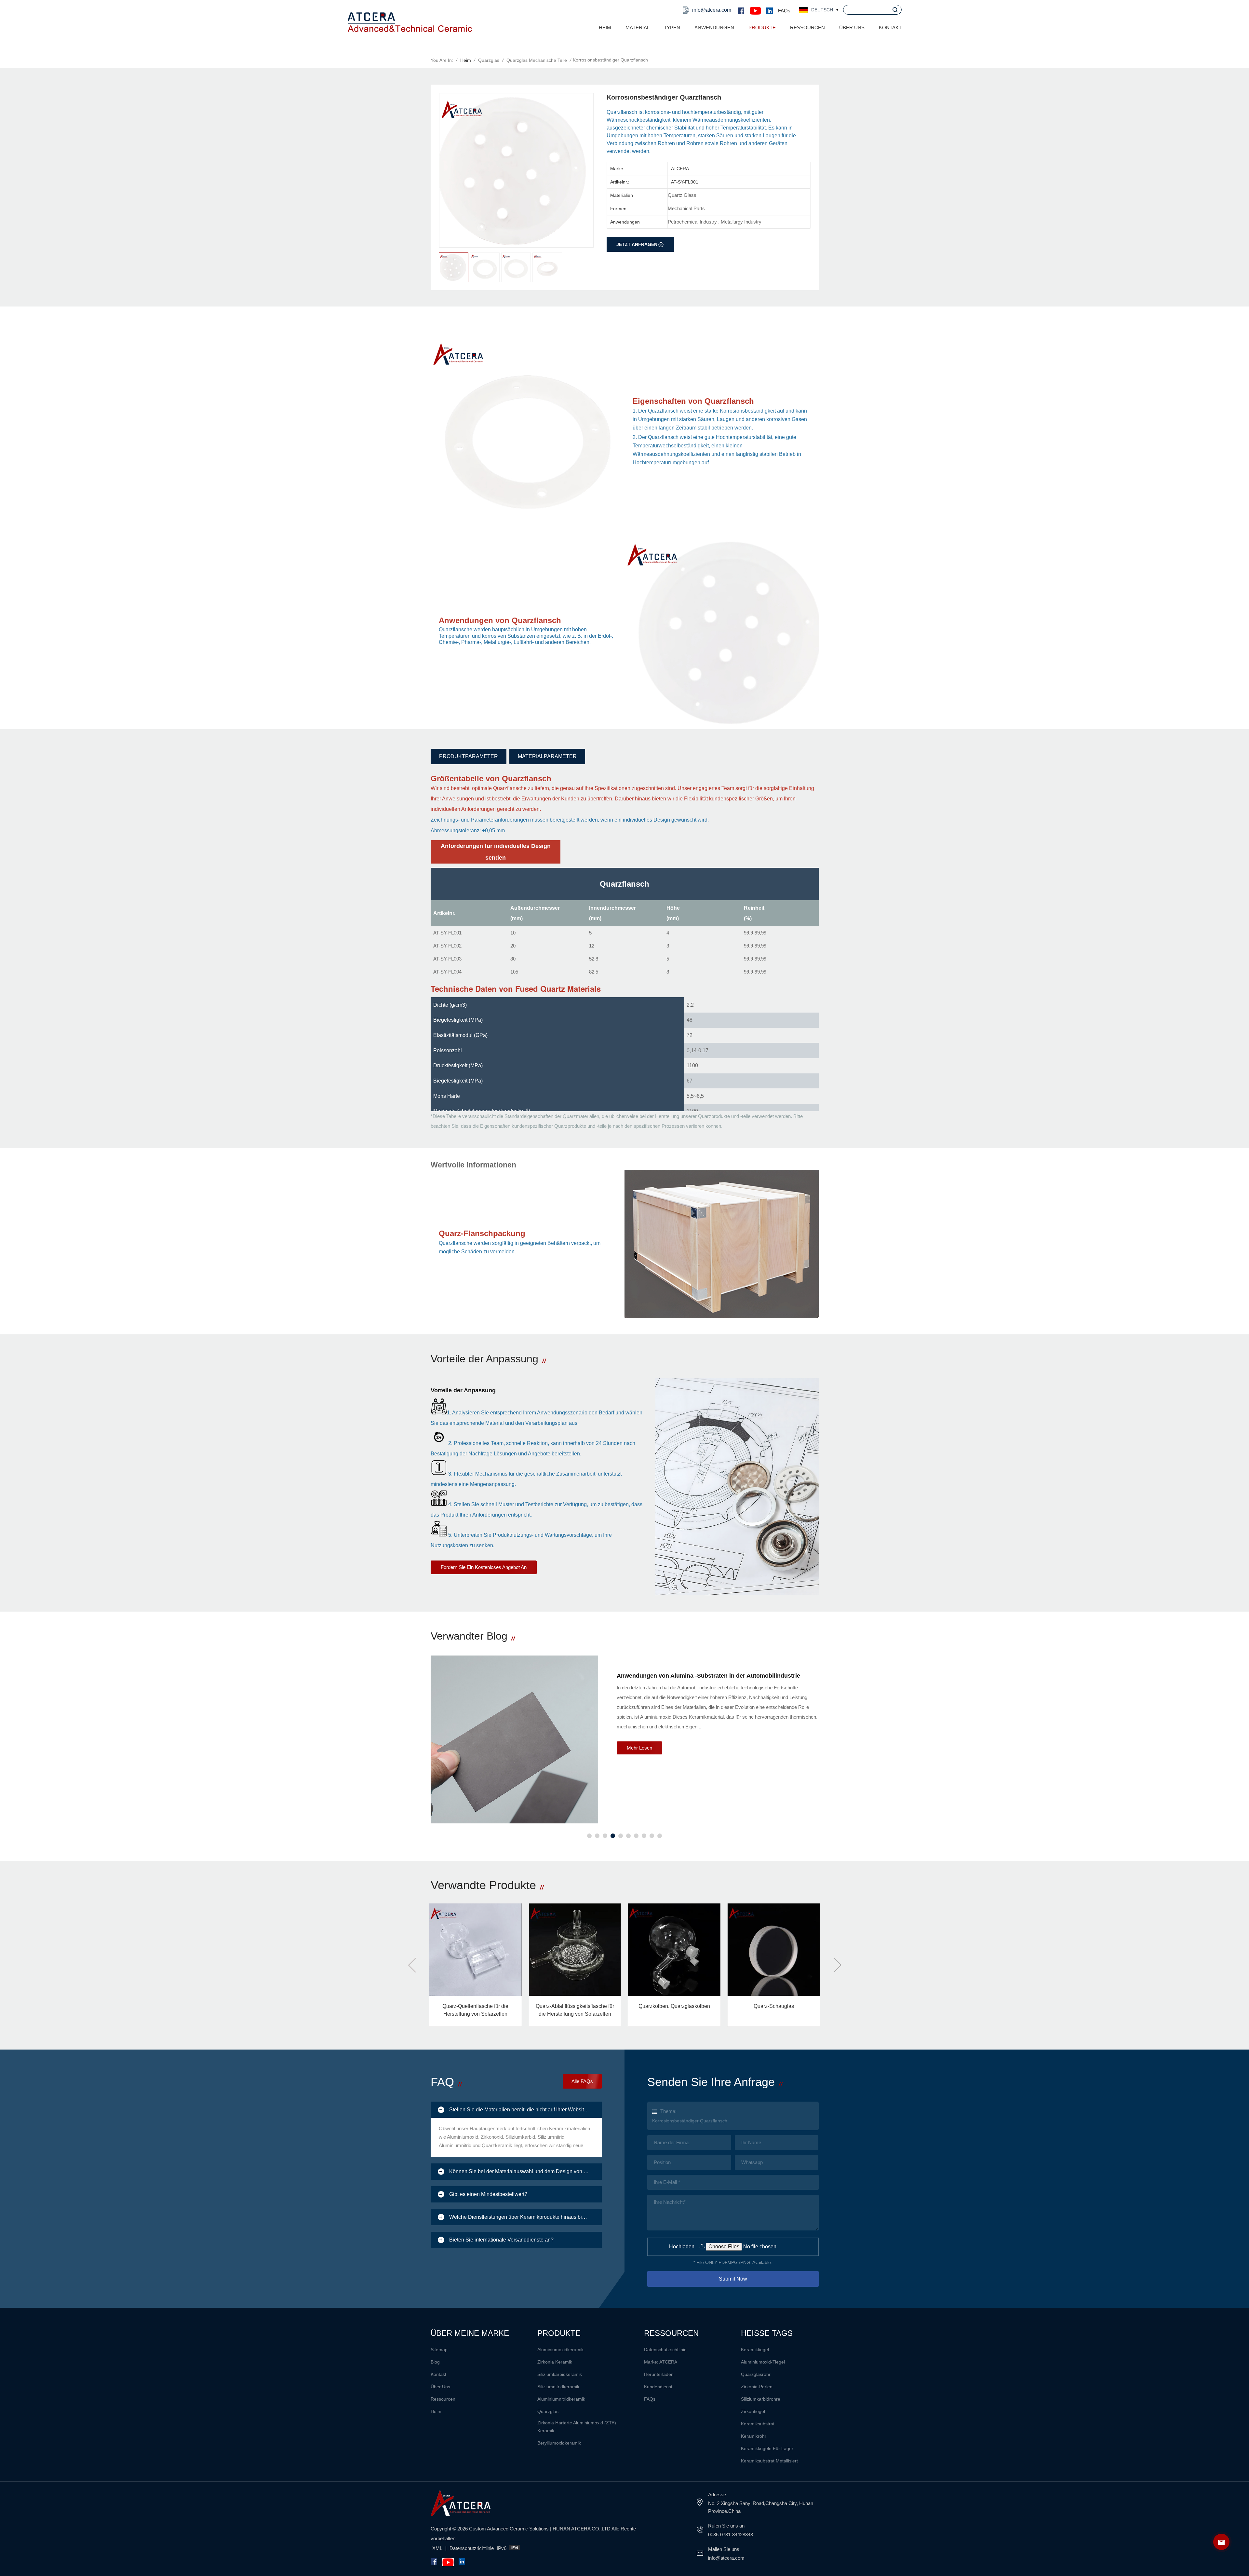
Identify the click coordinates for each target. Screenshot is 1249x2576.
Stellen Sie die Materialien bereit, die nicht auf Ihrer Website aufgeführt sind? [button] (526, 2110)
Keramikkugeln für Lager (767, 2448)
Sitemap (439, 2350)
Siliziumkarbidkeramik (560, 2374)
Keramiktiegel (755, 2350)
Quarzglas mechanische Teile (537, 60)
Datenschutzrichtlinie (665, 2350)
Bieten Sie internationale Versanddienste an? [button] (501, 2240)
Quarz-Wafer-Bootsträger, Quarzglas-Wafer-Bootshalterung (575, 2010)
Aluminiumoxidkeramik (560, 2350)
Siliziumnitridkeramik (558, 2387)
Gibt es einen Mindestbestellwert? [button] (488, 2194)
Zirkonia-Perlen (757, 2387)
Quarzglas (489, 60)
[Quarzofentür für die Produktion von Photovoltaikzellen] (674, 1950)
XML (437, 2548)
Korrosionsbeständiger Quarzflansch (690, 2121)
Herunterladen (659, 2374)
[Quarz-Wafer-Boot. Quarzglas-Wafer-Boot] (475, 1950)
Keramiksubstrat (758, 2424)
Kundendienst (658, 2387)
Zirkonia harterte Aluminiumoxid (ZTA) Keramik (577, 2427)
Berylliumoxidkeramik (559, 2443)
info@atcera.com (712, 10)
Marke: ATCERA (661, 2362)
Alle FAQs (582, 2081)
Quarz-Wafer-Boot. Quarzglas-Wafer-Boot (475, 2010)
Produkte (762, 27)
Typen (672, 27)
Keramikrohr (754, 2436)
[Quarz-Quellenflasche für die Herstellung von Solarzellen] (774, 1950)
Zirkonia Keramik (555, 2362)
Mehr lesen (639, 1748)
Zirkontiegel (753, 2411)
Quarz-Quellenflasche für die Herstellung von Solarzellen (774, 2010)
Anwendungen (714, 27)
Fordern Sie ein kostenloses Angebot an (484, 1567)
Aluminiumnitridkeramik (561, 2399)
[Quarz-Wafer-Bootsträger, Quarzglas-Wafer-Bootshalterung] (575, 1950)
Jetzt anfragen (637, 244)
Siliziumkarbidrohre (761, 2399)
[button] (589, 1836)
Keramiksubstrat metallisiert (769, 2461)
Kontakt (890, 27)
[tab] (516, 2110)
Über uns (852, 27)
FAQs (784, 11)
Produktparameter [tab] (469, 756)
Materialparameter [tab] (547, 756)
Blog (435, 2362)
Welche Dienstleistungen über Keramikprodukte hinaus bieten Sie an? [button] (526, 2217)
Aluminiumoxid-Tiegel (763, 2362)
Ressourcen (443, 2399)
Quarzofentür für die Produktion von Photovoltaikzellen (674, 2010)
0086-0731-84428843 (731, 2535)
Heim (605, 27)
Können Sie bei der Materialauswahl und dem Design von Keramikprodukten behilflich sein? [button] (526, 2171)
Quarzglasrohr (756, 2374)
